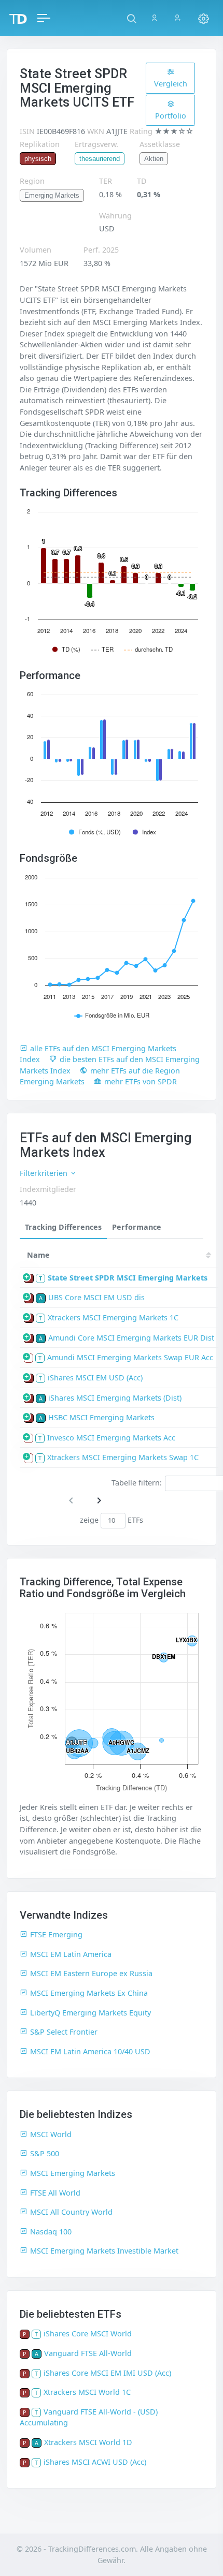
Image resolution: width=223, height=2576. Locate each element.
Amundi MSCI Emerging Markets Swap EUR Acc (130, 1357)
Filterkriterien (45, 1173)
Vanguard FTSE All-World (88, 2353)
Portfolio (171, 116)
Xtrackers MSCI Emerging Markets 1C (113, 1318)
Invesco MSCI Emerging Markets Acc (111, 1438)
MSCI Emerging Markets (73, 2173)
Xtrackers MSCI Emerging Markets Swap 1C (123, 1457)
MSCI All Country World (71, 2212)
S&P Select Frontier (64, 2032)
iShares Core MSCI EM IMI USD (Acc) (107, 2373)
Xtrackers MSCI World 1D (88, 2442)
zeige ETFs (112, 1520)
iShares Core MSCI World (88, 2334)
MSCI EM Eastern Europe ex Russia (91, 1973)
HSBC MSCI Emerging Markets (101, 1417)
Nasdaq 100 (51, 2232)
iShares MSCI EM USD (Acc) (95, 1378)
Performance (137, 1227)
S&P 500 (45, 2153)
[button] (131, 18)
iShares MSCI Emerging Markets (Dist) (115, 1398)
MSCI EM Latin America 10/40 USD (90, 2051)
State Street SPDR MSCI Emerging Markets (128, 1278)
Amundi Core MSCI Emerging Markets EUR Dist (131, 1338)
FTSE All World (55, 2193)
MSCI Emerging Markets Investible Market (104, 2251)
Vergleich (171, 84)
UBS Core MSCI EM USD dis (96, 1297)
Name (38, 1255)
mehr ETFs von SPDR (141, 1081)
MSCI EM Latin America (71, 1954)
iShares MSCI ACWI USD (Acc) (95, 2462)
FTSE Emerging (56, 1934)
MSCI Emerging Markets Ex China (89, 1993)
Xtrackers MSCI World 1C (87, 2392)
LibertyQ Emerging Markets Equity (90, 2013)
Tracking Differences (63, 1227)
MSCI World (51, 2134)
